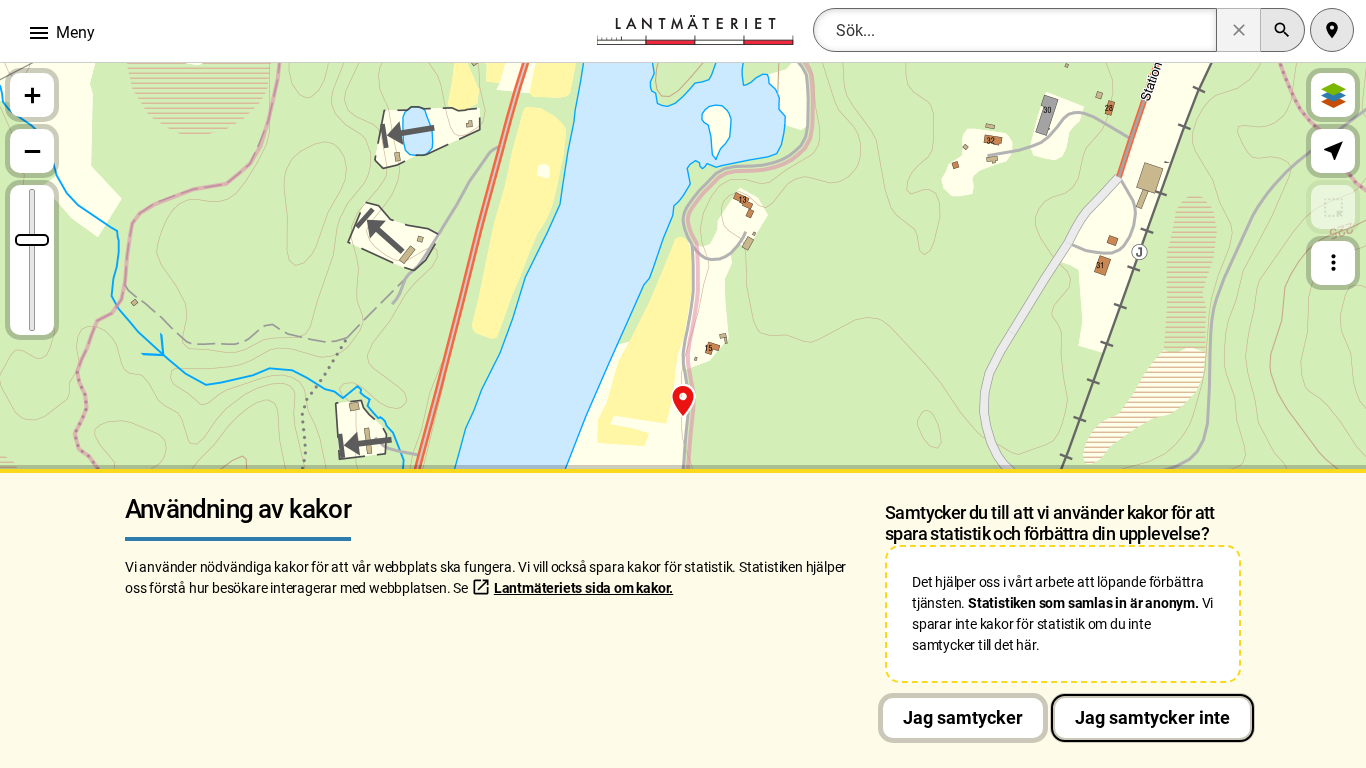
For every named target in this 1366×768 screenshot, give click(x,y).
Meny (61, 33)
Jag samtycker (963, 717)
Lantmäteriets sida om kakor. (583, 588)
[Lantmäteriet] (695, 28)
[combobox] (1015, 30)
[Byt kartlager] (1333, 95)
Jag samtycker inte (1152, 717)
